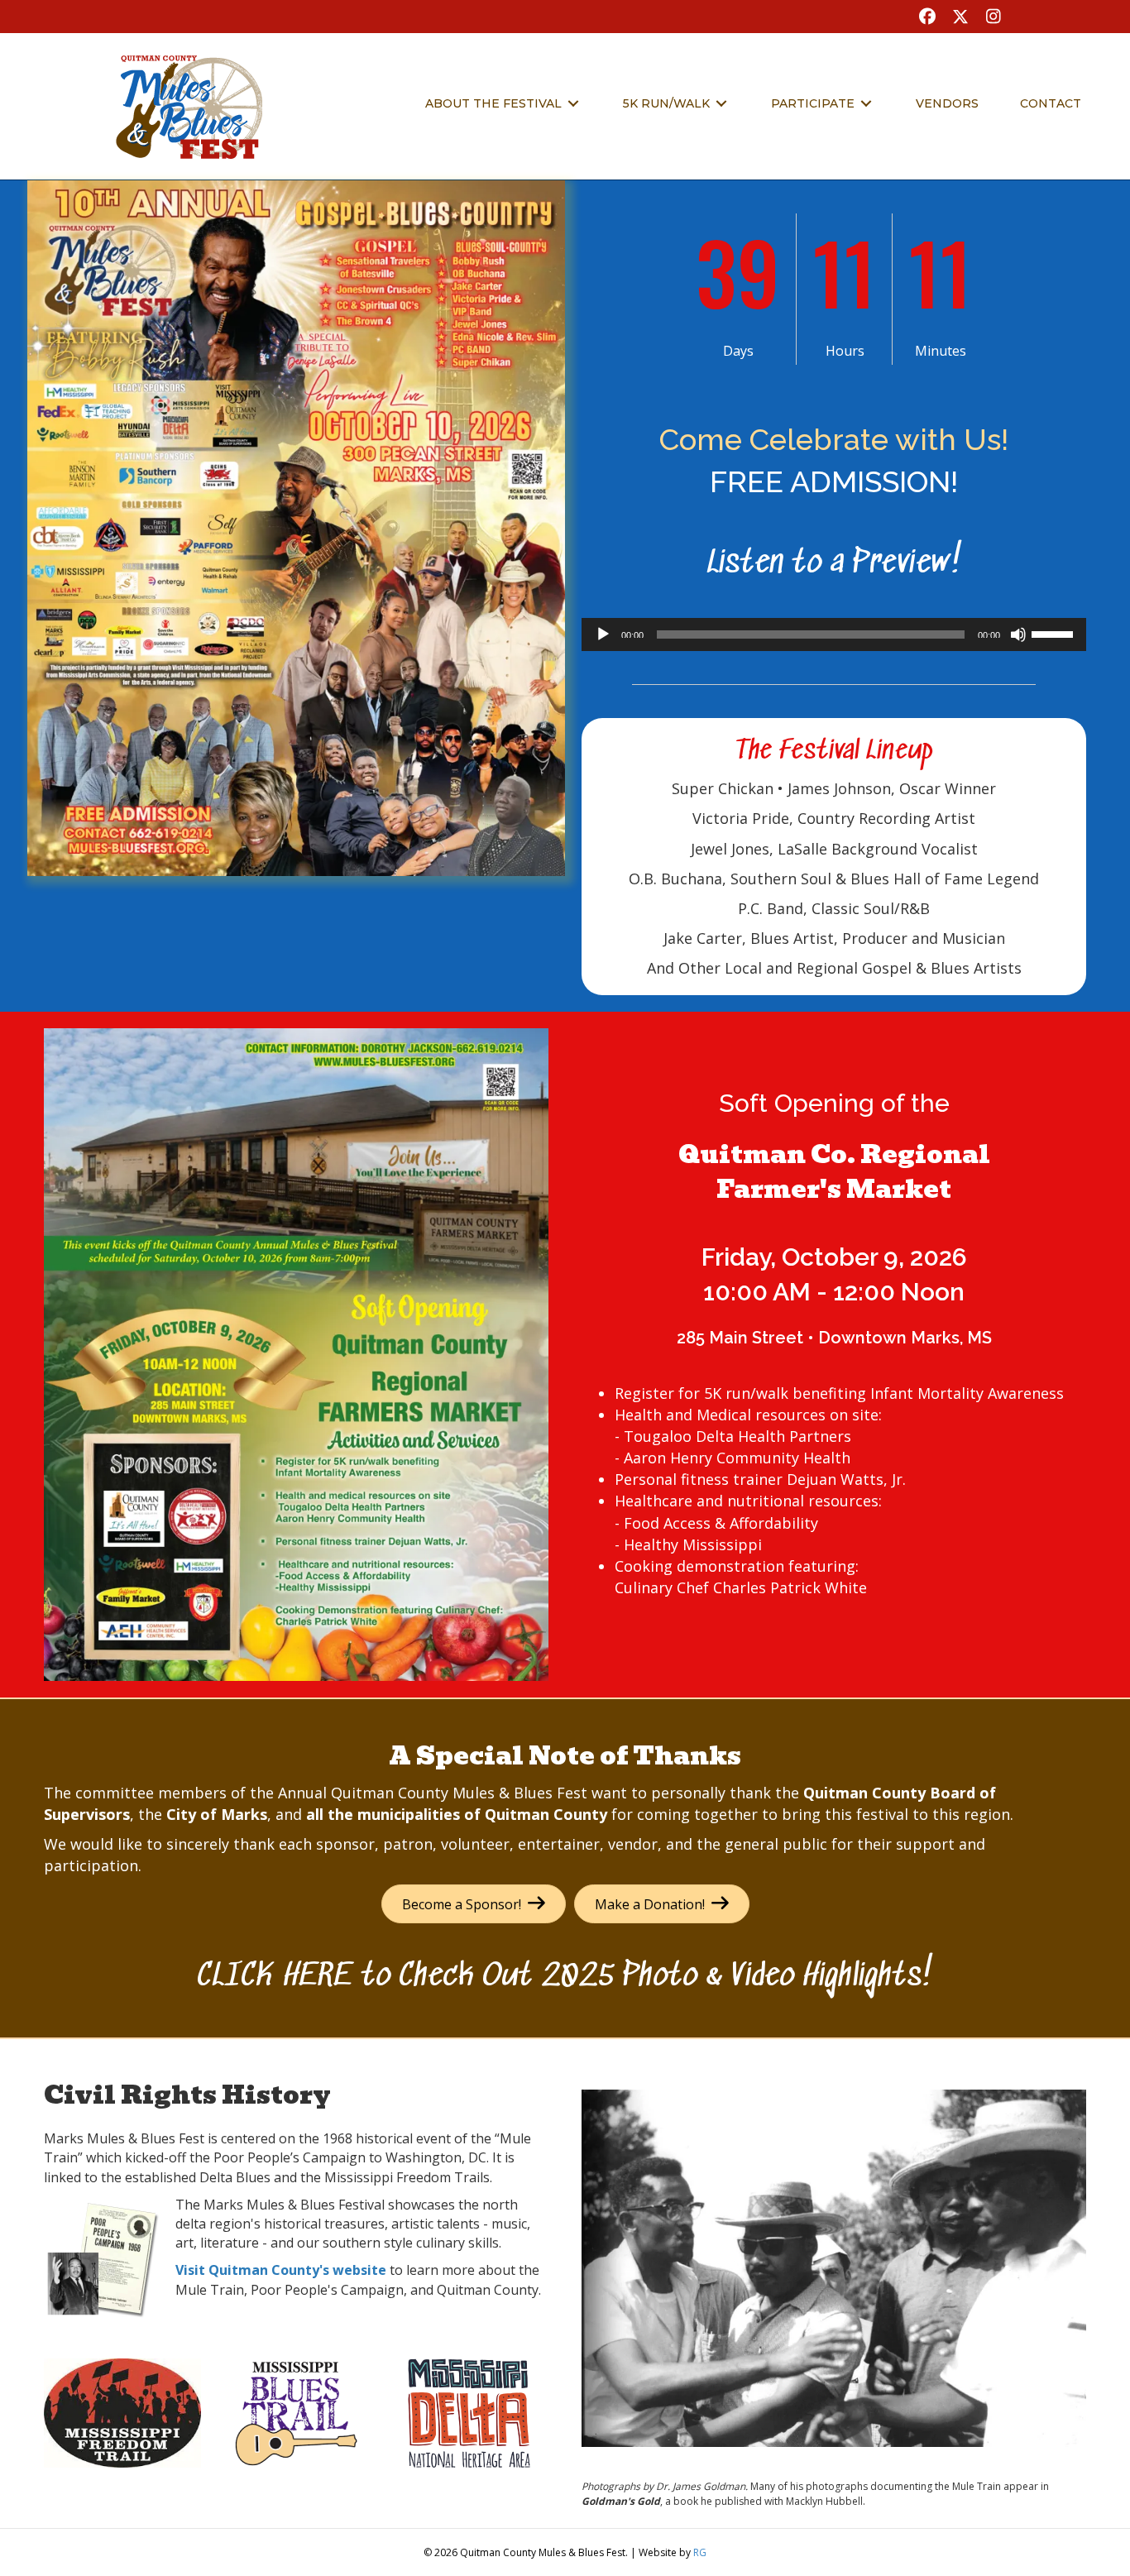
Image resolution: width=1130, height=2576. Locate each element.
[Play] (603, 634)
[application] (834, 634)
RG (700, 2552)
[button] (927, 17)
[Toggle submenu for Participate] (866, 104)
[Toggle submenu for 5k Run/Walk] (721, 104)
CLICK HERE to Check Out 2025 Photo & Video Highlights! (565, 1977)
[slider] (1055, 633)
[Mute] (1018, 634)
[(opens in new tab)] (296, 527)
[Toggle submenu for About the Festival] (573, 104)
